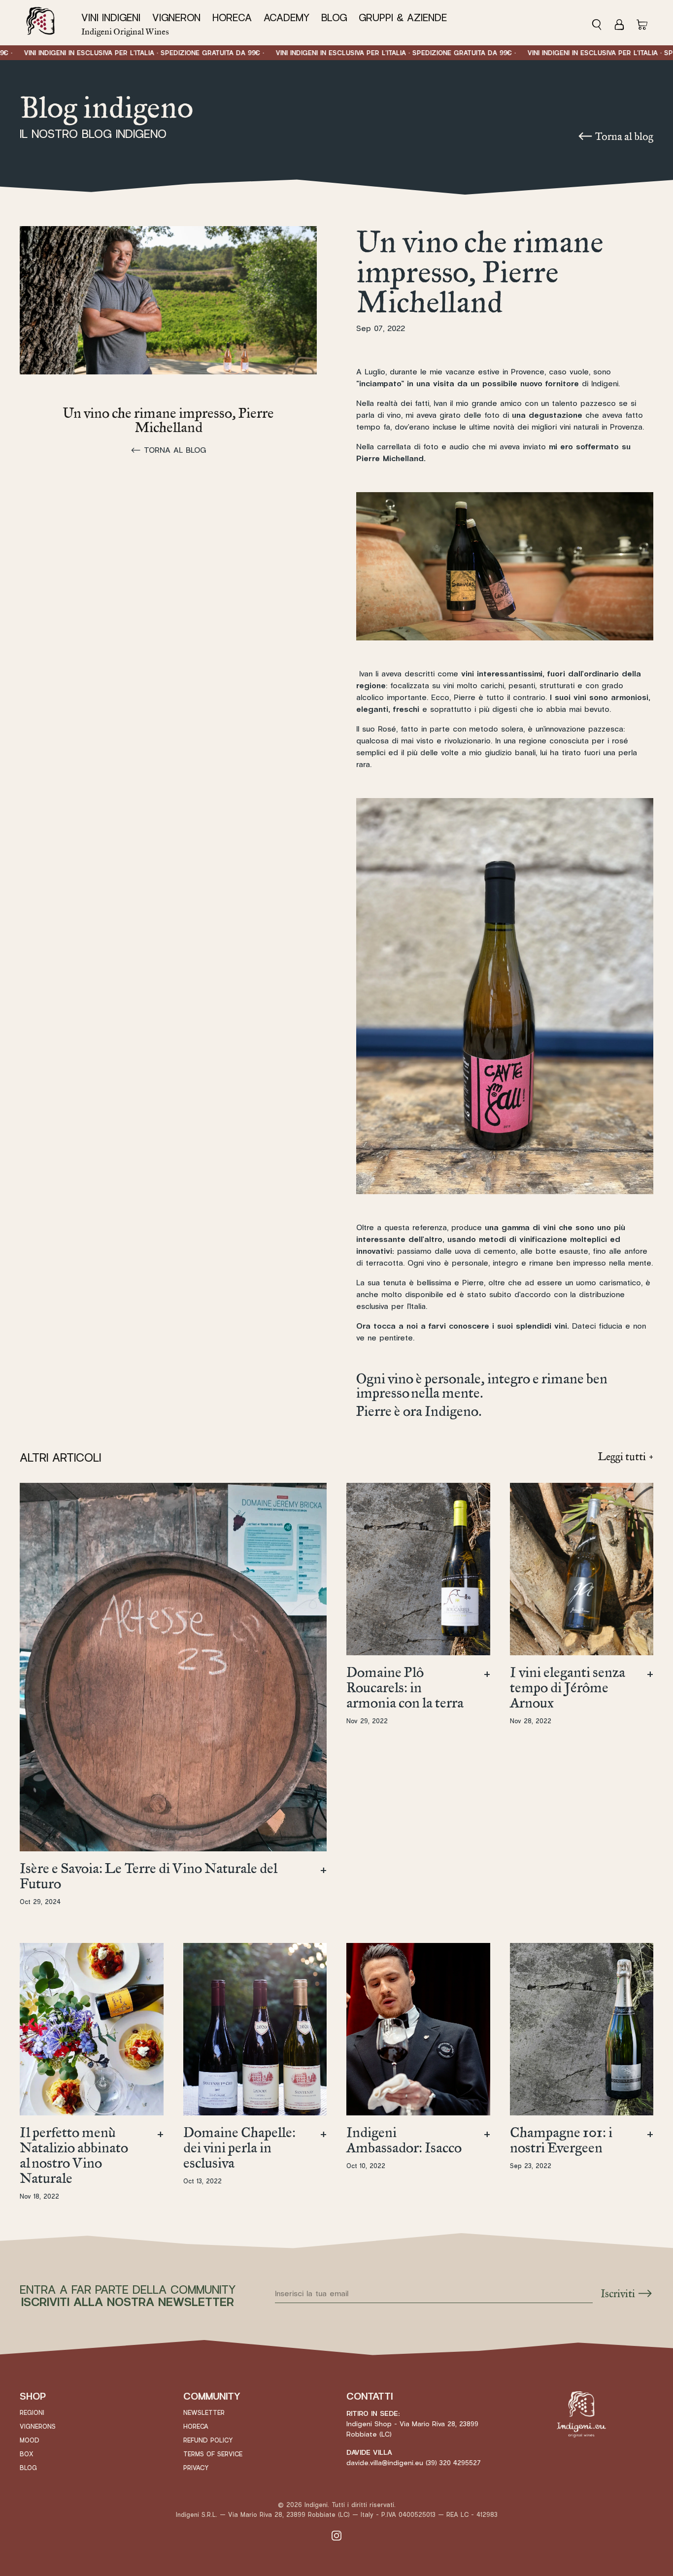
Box (27, 2454)
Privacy (196, 2468)
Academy (286, 18)
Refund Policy (208, 2441)
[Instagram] (336, 2535)
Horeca (232, 18)
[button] (114, 18)
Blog (334, 18)
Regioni (32, 2413)
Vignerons (38, 2427)
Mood (30, 2441)
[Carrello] (642, 23)
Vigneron (176, 18)
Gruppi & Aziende (403, 18)
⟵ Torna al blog (615, 136)
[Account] (619, 23)
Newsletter (204, 2413)
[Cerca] (600, 23)
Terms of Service (213, 2454)
